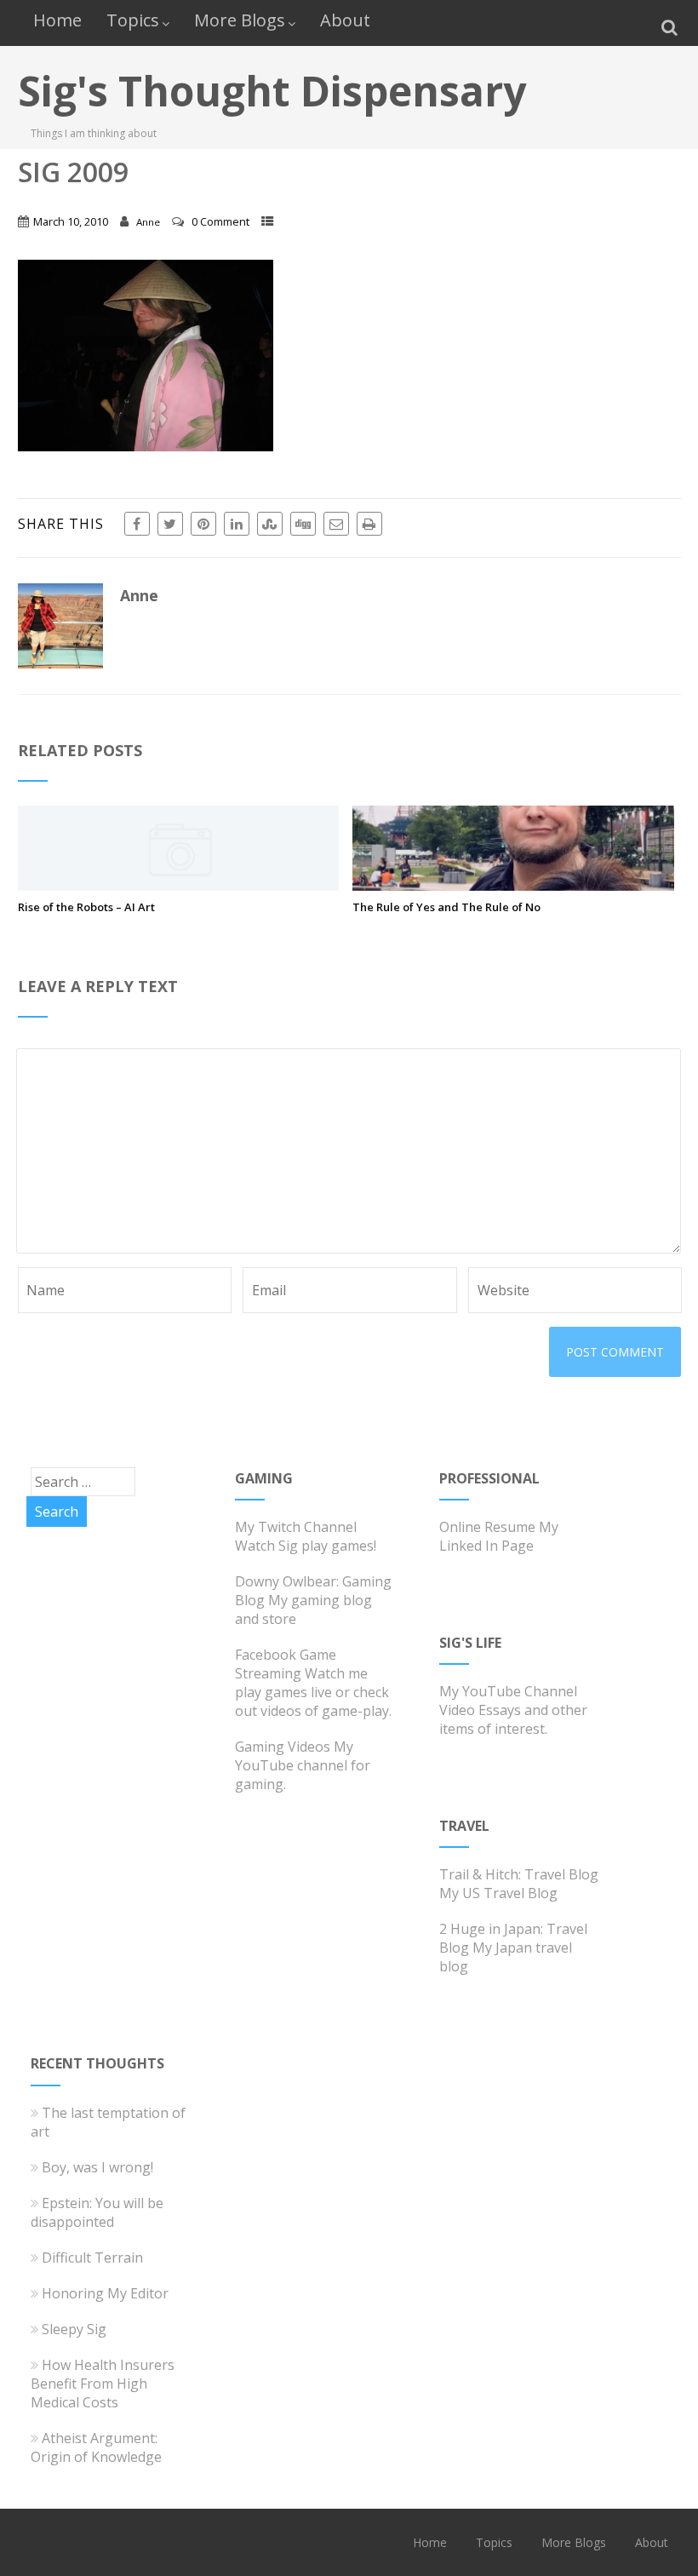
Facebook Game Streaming (286, 1664)
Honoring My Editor (105, 2293)
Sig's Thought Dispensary (272, 91)
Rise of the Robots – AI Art (86, 907)
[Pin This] (203, 524)
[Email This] (336, 524)
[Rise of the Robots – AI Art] (179, 886)
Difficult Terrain (92, 2258)
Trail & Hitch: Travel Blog (519, 1874)
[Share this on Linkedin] (237, 524)
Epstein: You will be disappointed (97, 2212)
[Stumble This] (270, 524)
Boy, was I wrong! (97, 2167)
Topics (133, 20)
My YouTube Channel (508, 1691)
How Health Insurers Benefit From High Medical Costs (103, 2384)
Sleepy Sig (74, 2329)
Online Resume (487, 1527)
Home (57, 20)
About (345, 20)
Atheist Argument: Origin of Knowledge (96, 2447)
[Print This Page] (369, 524)
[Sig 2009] (146, 446)
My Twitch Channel (296, 1527)
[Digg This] (303, 524)
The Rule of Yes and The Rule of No (446, 907)
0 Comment (220, 221)
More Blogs (240, 20)
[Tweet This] (170, 524)
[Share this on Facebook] (137, 524)
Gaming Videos (283, 1747)
